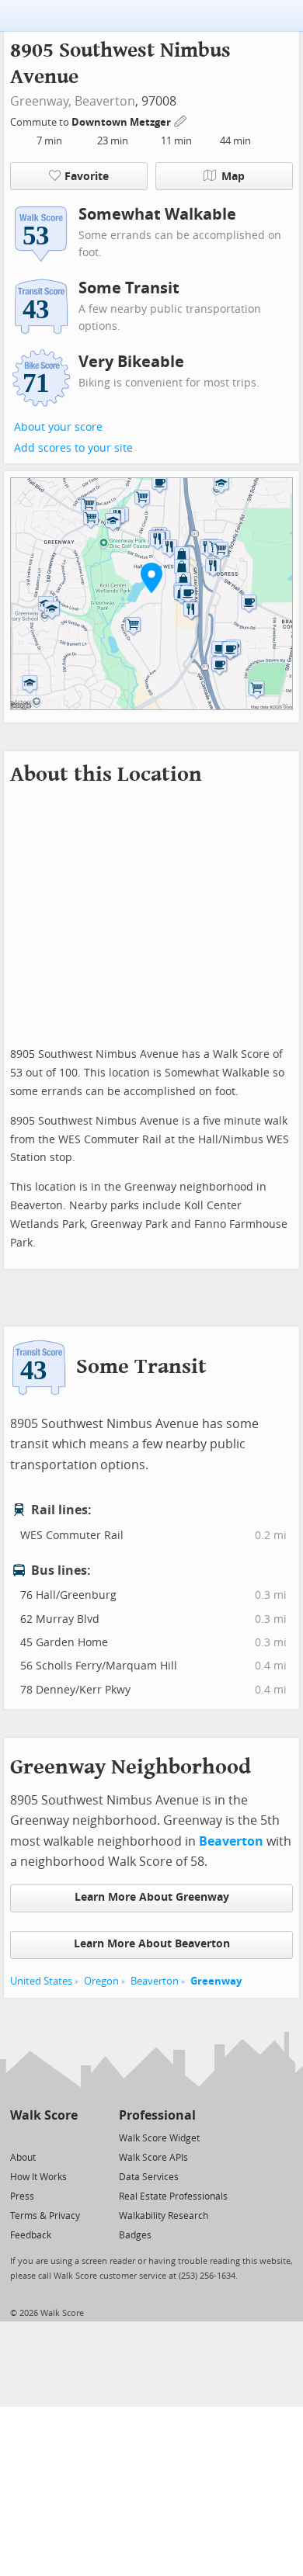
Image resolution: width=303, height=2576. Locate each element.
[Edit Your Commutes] (181, 120)
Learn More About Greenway (152, 1897)
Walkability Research (164, 2216)
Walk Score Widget (159, 2138)
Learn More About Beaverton (152, 1944)
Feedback (31, 2235)
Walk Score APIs (153, 2158)
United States (41, 1981)
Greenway (216, 1981)
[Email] (67, 2137)
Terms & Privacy (45, 2216)
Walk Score (44, 2115)
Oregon (101, 1981)
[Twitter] (19, 2137)
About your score (58, 427)
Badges (135, 2235)
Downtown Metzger (122, 122)
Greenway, (41, 101)
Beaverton (105, 101)
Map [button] (233, 177)
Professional (157, 2115)
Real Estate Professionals (173, 2196)
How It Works (38, 2177)
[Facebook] (43, 2137)
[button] (151, 577)
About (23, 2158)
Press (22, 2196)
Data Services (149, 2177)
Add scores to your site (73, 448)
